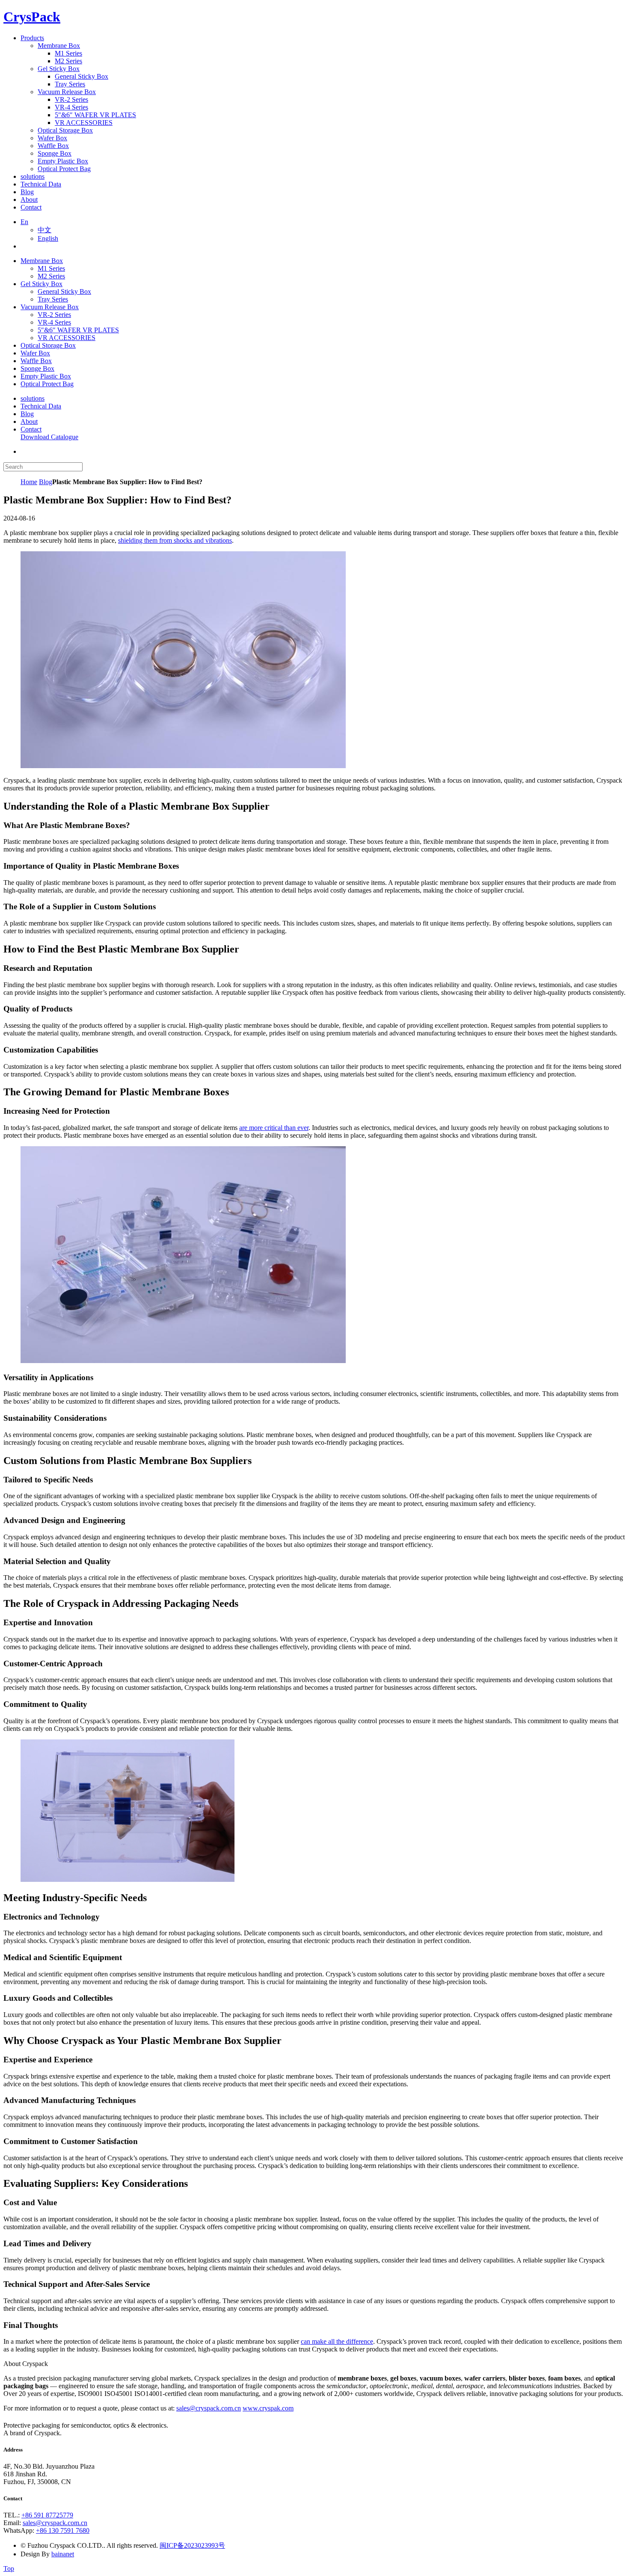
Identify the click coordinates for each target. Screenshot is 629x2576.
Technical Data (41, 406)
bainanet (63, 2554)
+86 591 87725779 (47, 2515)
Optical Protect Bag (47, 384)
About (29, 421)
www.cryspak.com (268, 2408)
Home (29, 482)
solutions (33, 398)
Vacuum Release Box (50, 307)
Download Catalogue (49, 437)
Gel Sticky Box (42, 284)
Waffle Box (36, 361)
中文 (45, 230)
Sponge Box (37, 368)
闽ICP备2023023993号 (192, 2545)
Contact (31, 429)
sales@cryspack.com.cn (209, 2408)
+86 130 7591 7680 (63, 2530)
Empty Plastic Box (46, 376)
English (48, 238)
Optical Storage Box (48, 345)
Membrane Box (42, 261)
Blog (27, 414)
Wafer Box (35, 353)
